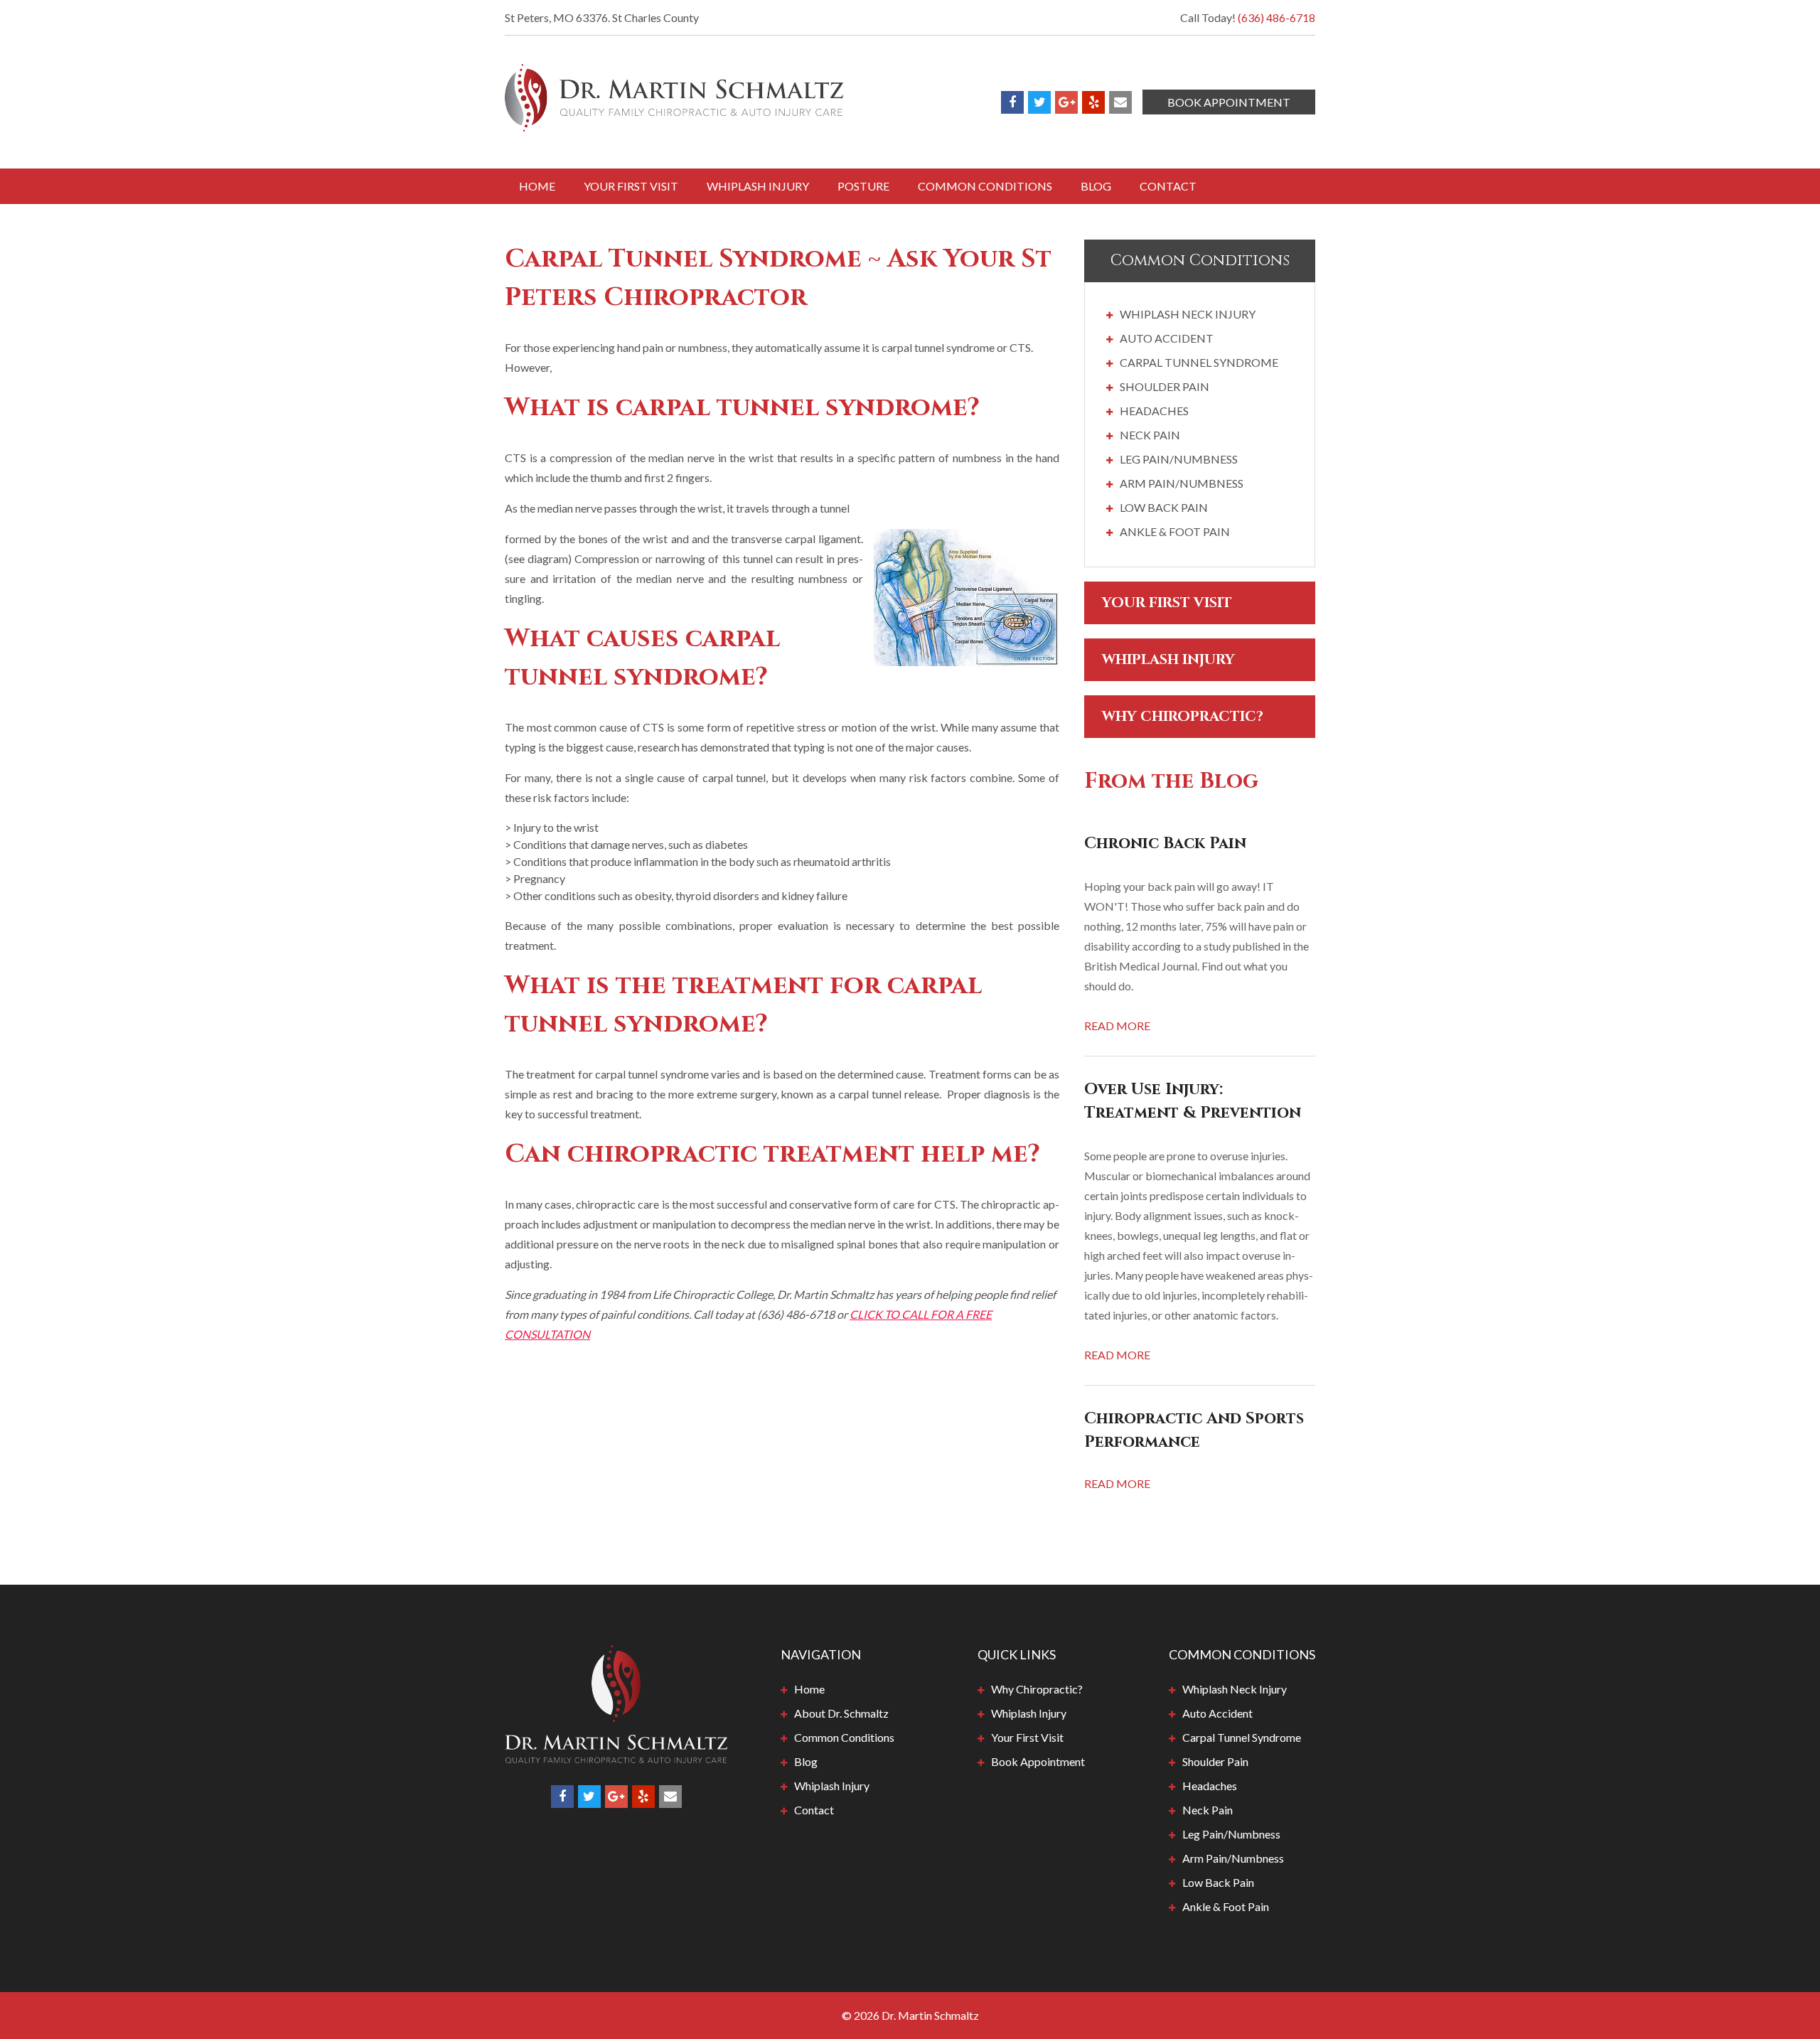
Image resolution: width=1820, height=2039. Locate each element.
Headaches (1154, 411)
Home (537, 186)
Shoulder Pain (1165, 386)
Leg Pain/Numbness (1179, 459)
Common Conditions (985, 186)
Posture (863, 186)
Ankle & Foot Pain (1175, 531)
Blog (1096, 186)
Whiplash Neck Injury (1188, 314)
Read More (1117, 1026)
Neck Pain (1150, 435)
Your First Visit (631, 186)
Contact (1168, 186)
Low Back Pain (1164, 507)
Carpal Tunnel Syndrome (1199, 362)
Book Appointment (1229, 102)
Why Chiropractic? (1183, 716)
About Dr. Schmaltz (841, 1713)
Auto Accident (1167, 338)
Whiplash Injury (758, 186)
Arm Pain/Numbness (1182, 483)
